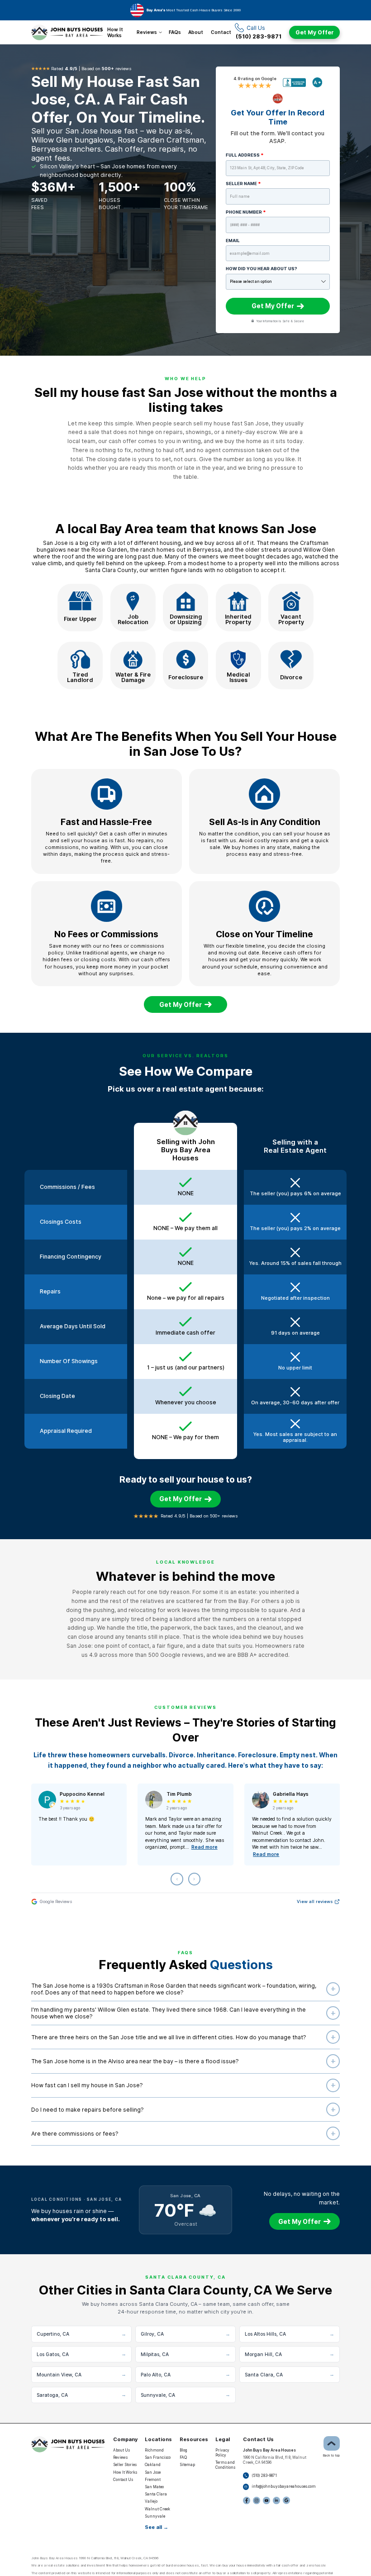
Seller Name (243, 184)
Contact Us (123, 2480)
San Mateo (154, 2487)
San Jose (153, 2472)
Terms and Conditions (225, 2465)
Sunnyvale (155, 2516)
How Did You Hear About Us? (262, 269)
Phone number (246, 212)
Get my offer (181, 1005)
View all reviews (315, 1901)
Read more (205, 1847)
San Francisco (158, 2457)
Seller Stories (125, 2465)
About (196, 32)
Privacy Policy (222, 2453)
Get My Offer (315, 32)
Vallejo (151, 2501)
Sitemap (187, 2465)
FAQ (183, 2457)
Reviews (147, 32)
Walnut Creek (157, 2509)
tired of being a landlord (163, 1619)
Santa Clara (156, 2494)
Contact (221, 32)
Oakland (153, 2465)
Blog (183, 2450)
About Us (121, 2450)
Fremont (153, 2480)
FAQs (175, 32)
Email (233, 241)
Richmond (154, 2450)
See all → (157, 2527)
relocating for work (155, 1610)
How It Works (115, 32)
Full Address (245, 155)
